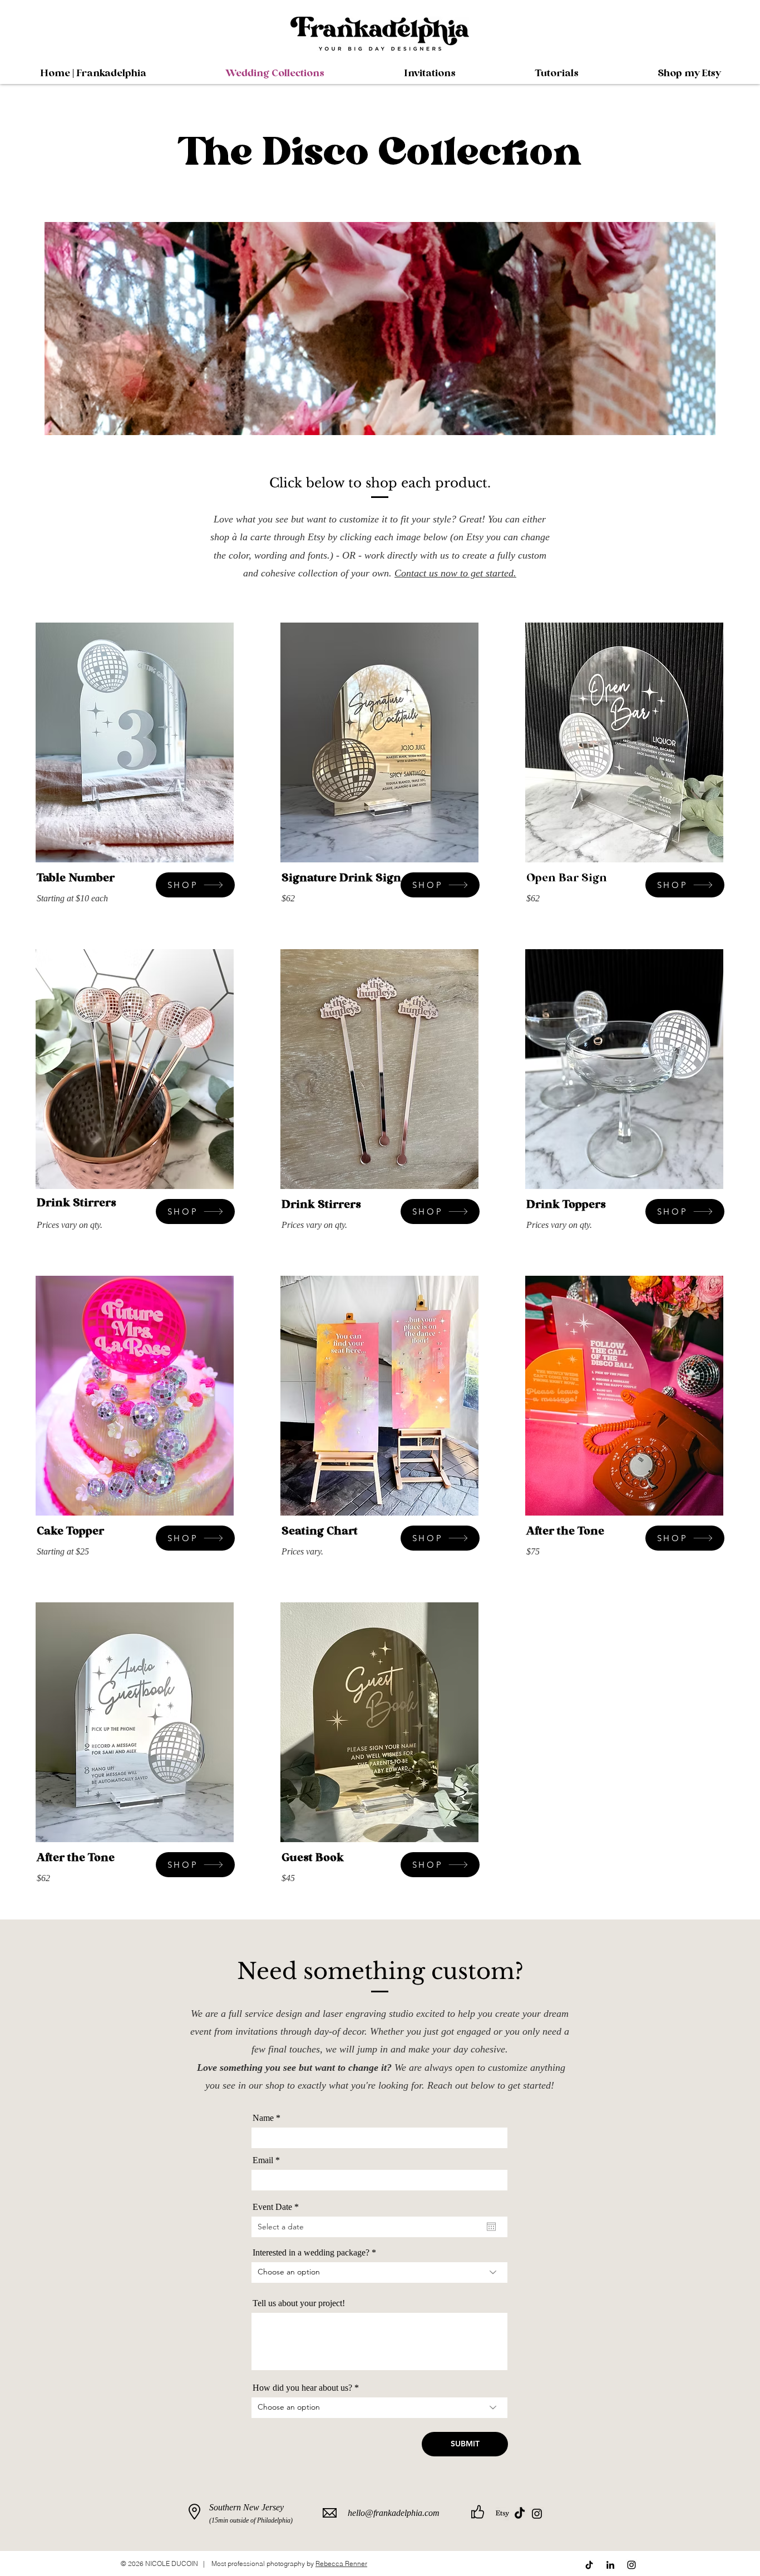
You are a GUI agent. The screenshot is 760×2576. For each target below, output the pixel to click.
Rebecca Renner (341, 2563)
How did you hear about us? (302, 2388)
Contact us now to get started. (455, 573)
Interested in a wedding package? (311, 2253)
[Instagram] (537, 2514)
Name (263, 2118)
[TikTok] (520, 2514)
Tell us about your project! (299, 2303)
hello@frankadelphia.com (394, 2513)
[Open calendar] (491, 2227)
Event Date (278, 2207)
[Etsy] (502, 2514)
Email (263, 2160)
